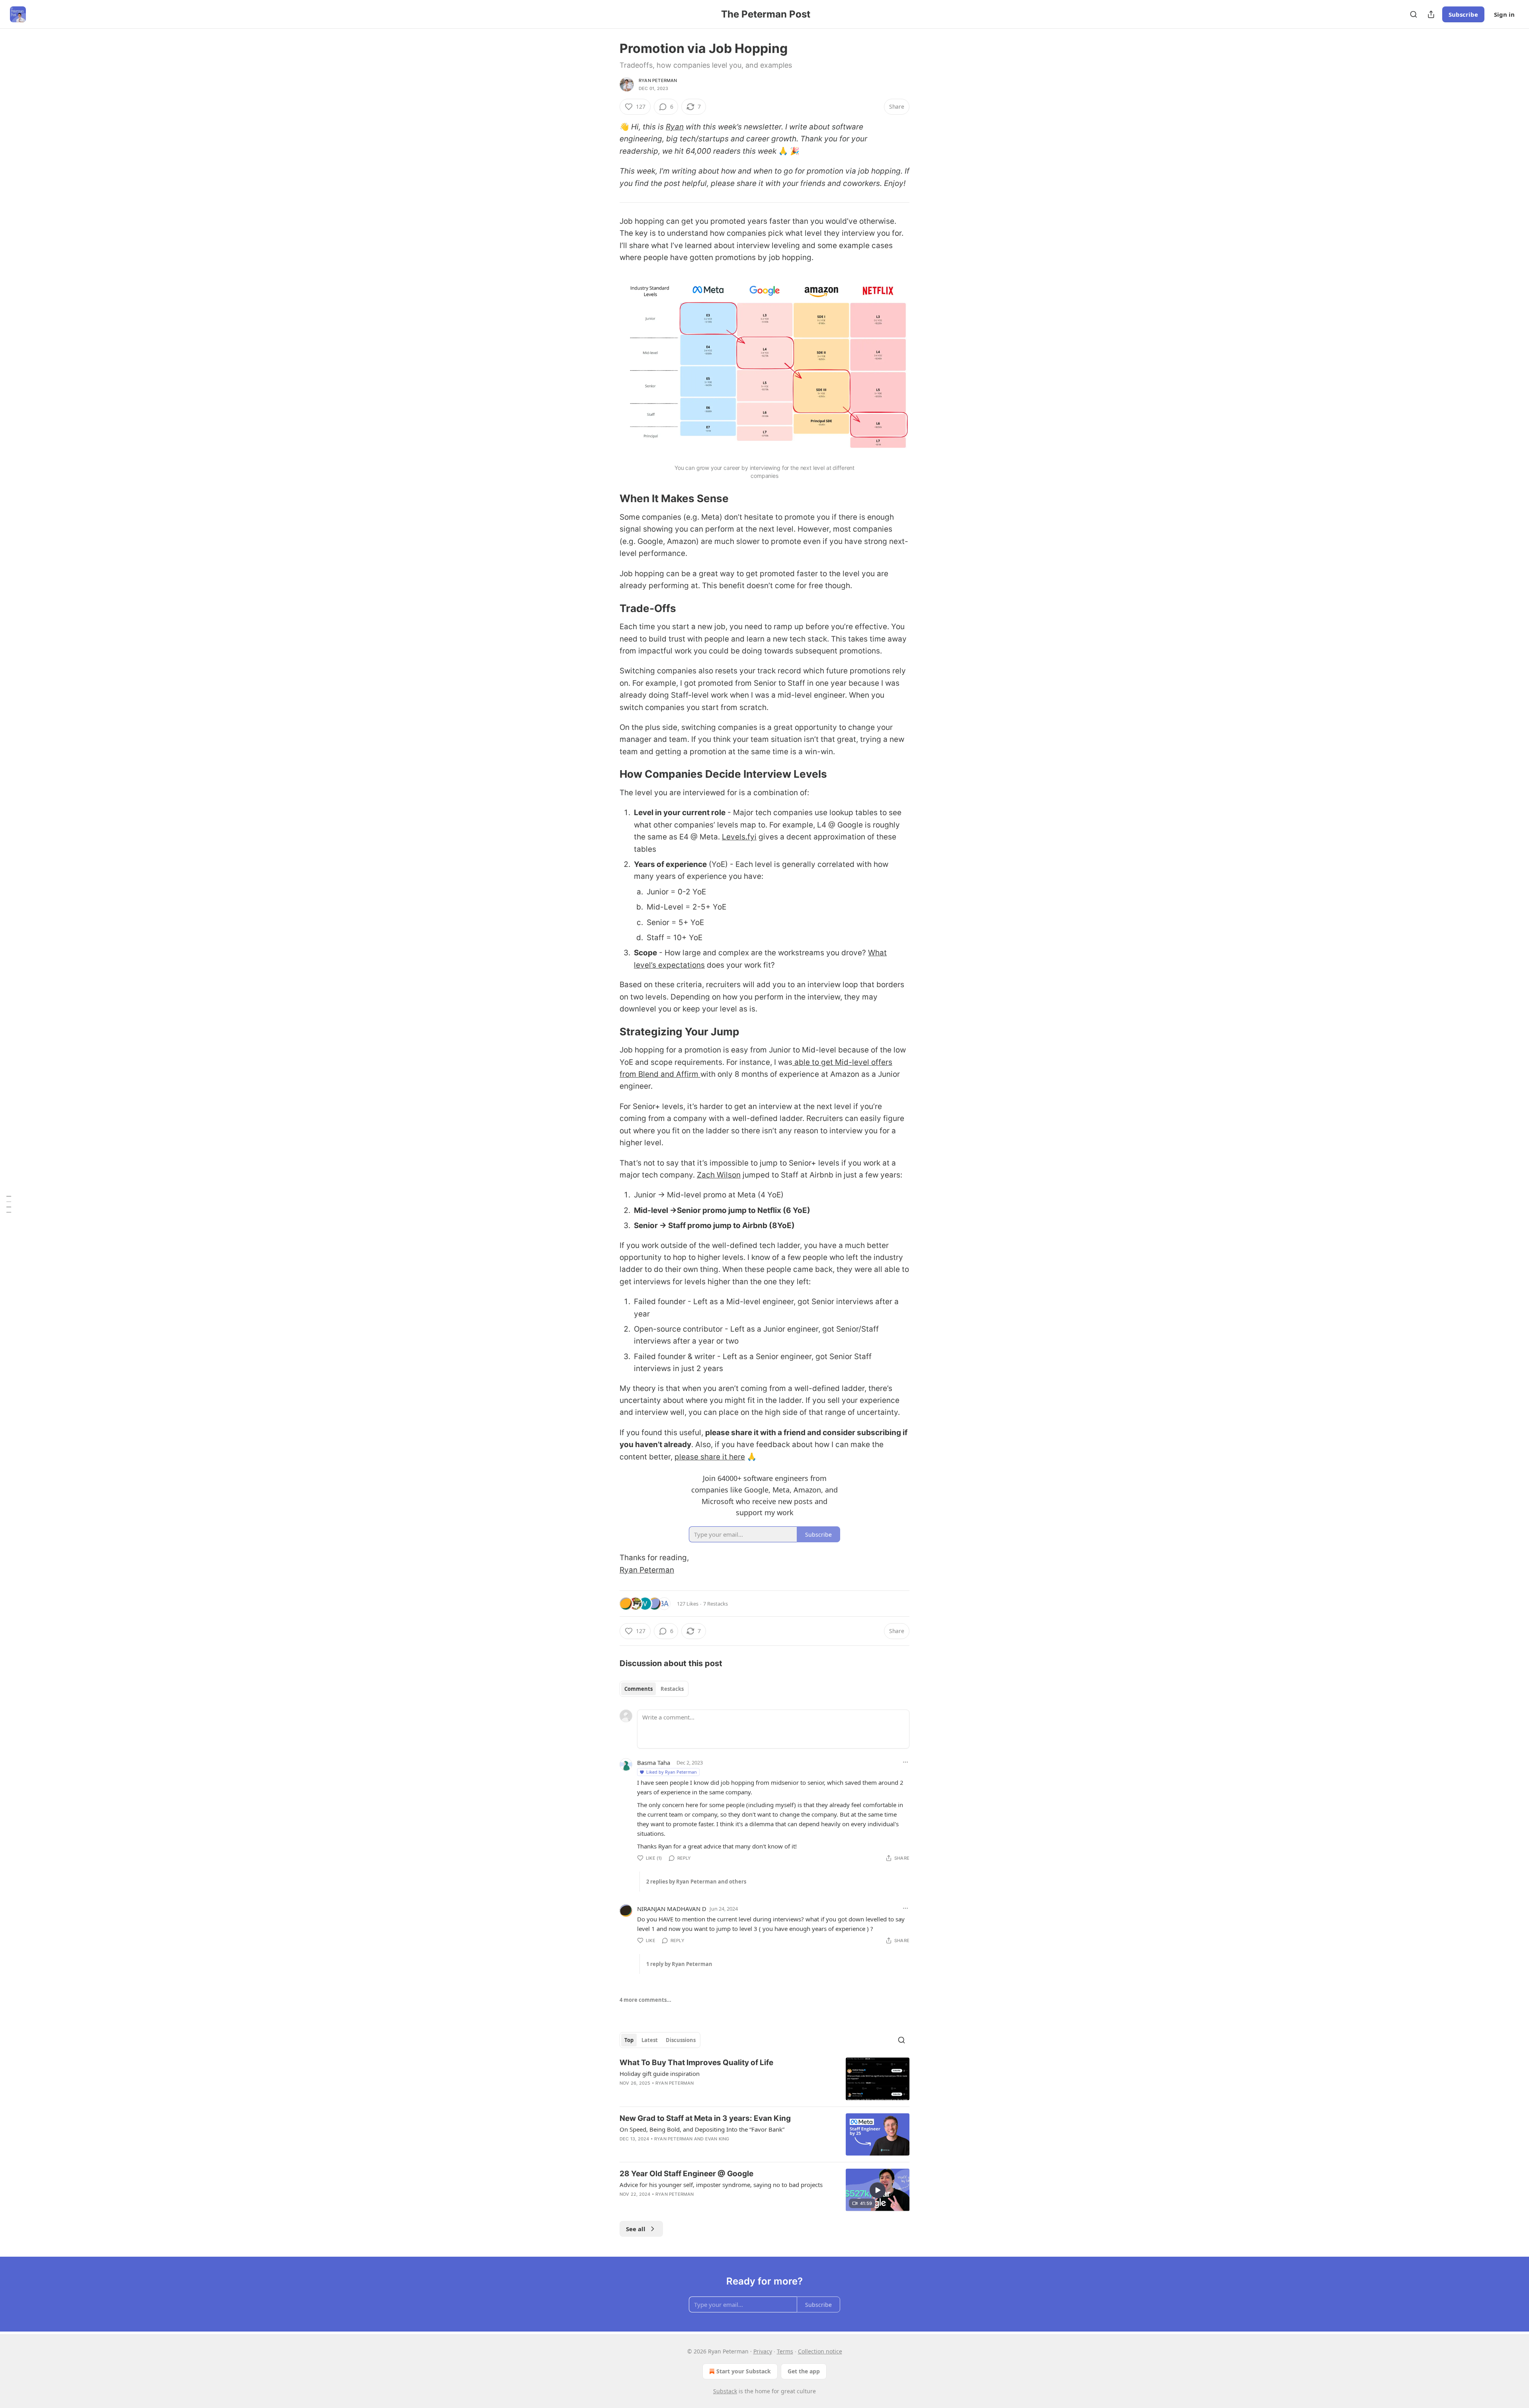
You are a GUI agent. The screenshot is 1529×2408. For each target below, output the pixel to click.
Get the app (804, 2371)
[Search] (1414, 14)
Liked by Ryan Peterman (672, 1772)
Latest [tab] (650, 2040)
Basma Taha (654, 1762)
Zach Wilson (719, 1175)
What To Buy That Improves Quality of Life (696, 2063)
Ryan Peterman (658, 80)
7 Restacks (716, 1604)
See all (636, 2229)
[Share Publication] (1431, 14)
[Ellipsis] (905, 1762)
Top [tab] (629, 2040)
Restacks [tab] (672, 1689)
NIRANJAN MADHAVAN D (672, 1909)
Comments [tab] (638, 1689)
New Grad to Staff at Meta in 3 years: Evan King (705, 2118)
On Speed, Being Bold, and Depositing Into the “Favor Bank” (702, 2129)
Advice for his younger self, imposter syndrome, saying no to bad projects (721, 2185)
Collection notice (820, 2351)
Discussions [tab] (681, 2040)
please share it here (710, 1457)
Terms (785, 2351)
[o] (878, 2190)
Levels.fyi (739, 837)
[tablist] (654, 1689)
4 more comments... (645, 2000)
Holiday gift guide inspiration (660, 2074)
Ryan (675, 127)
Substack (725, 2391)
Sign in (1504, 14)
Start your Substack (744, 2371)
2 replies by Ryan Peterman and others (696, 1882)
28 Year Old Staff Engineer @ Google (686, 2174)
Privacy (763, 2351)
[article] (764, 2079)
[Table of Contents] (9, 1204)
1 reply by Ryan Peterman (679, 1964)
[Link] (608, 499)
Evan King (717, 2139)
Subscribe (1463, 14)
